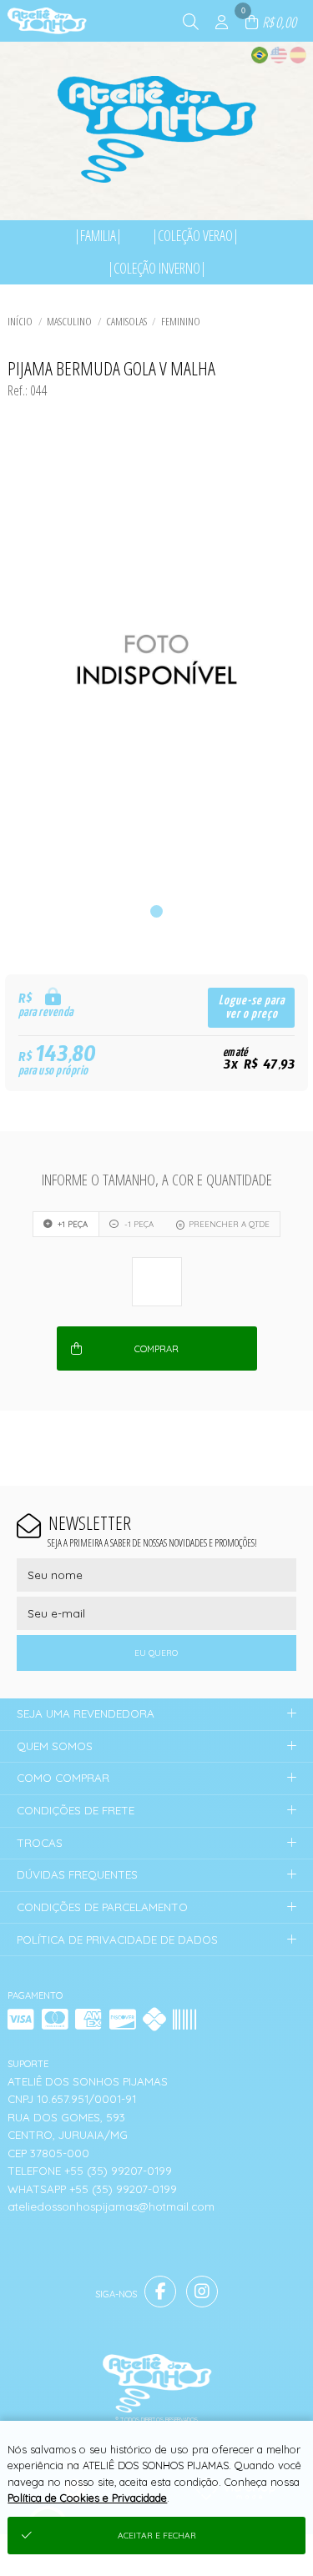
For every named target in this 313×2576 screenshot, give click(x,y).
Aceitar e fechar (157, 2536)
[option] (156, 660)
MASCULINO (69, 321)
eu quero (156, 1653)
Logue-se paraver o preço (252, 1007)
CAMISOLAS (126, 321)
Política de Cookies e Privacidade (87, 2498)
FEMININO (181, 321)
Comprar (156, 1349)
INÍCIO (20, 321)
